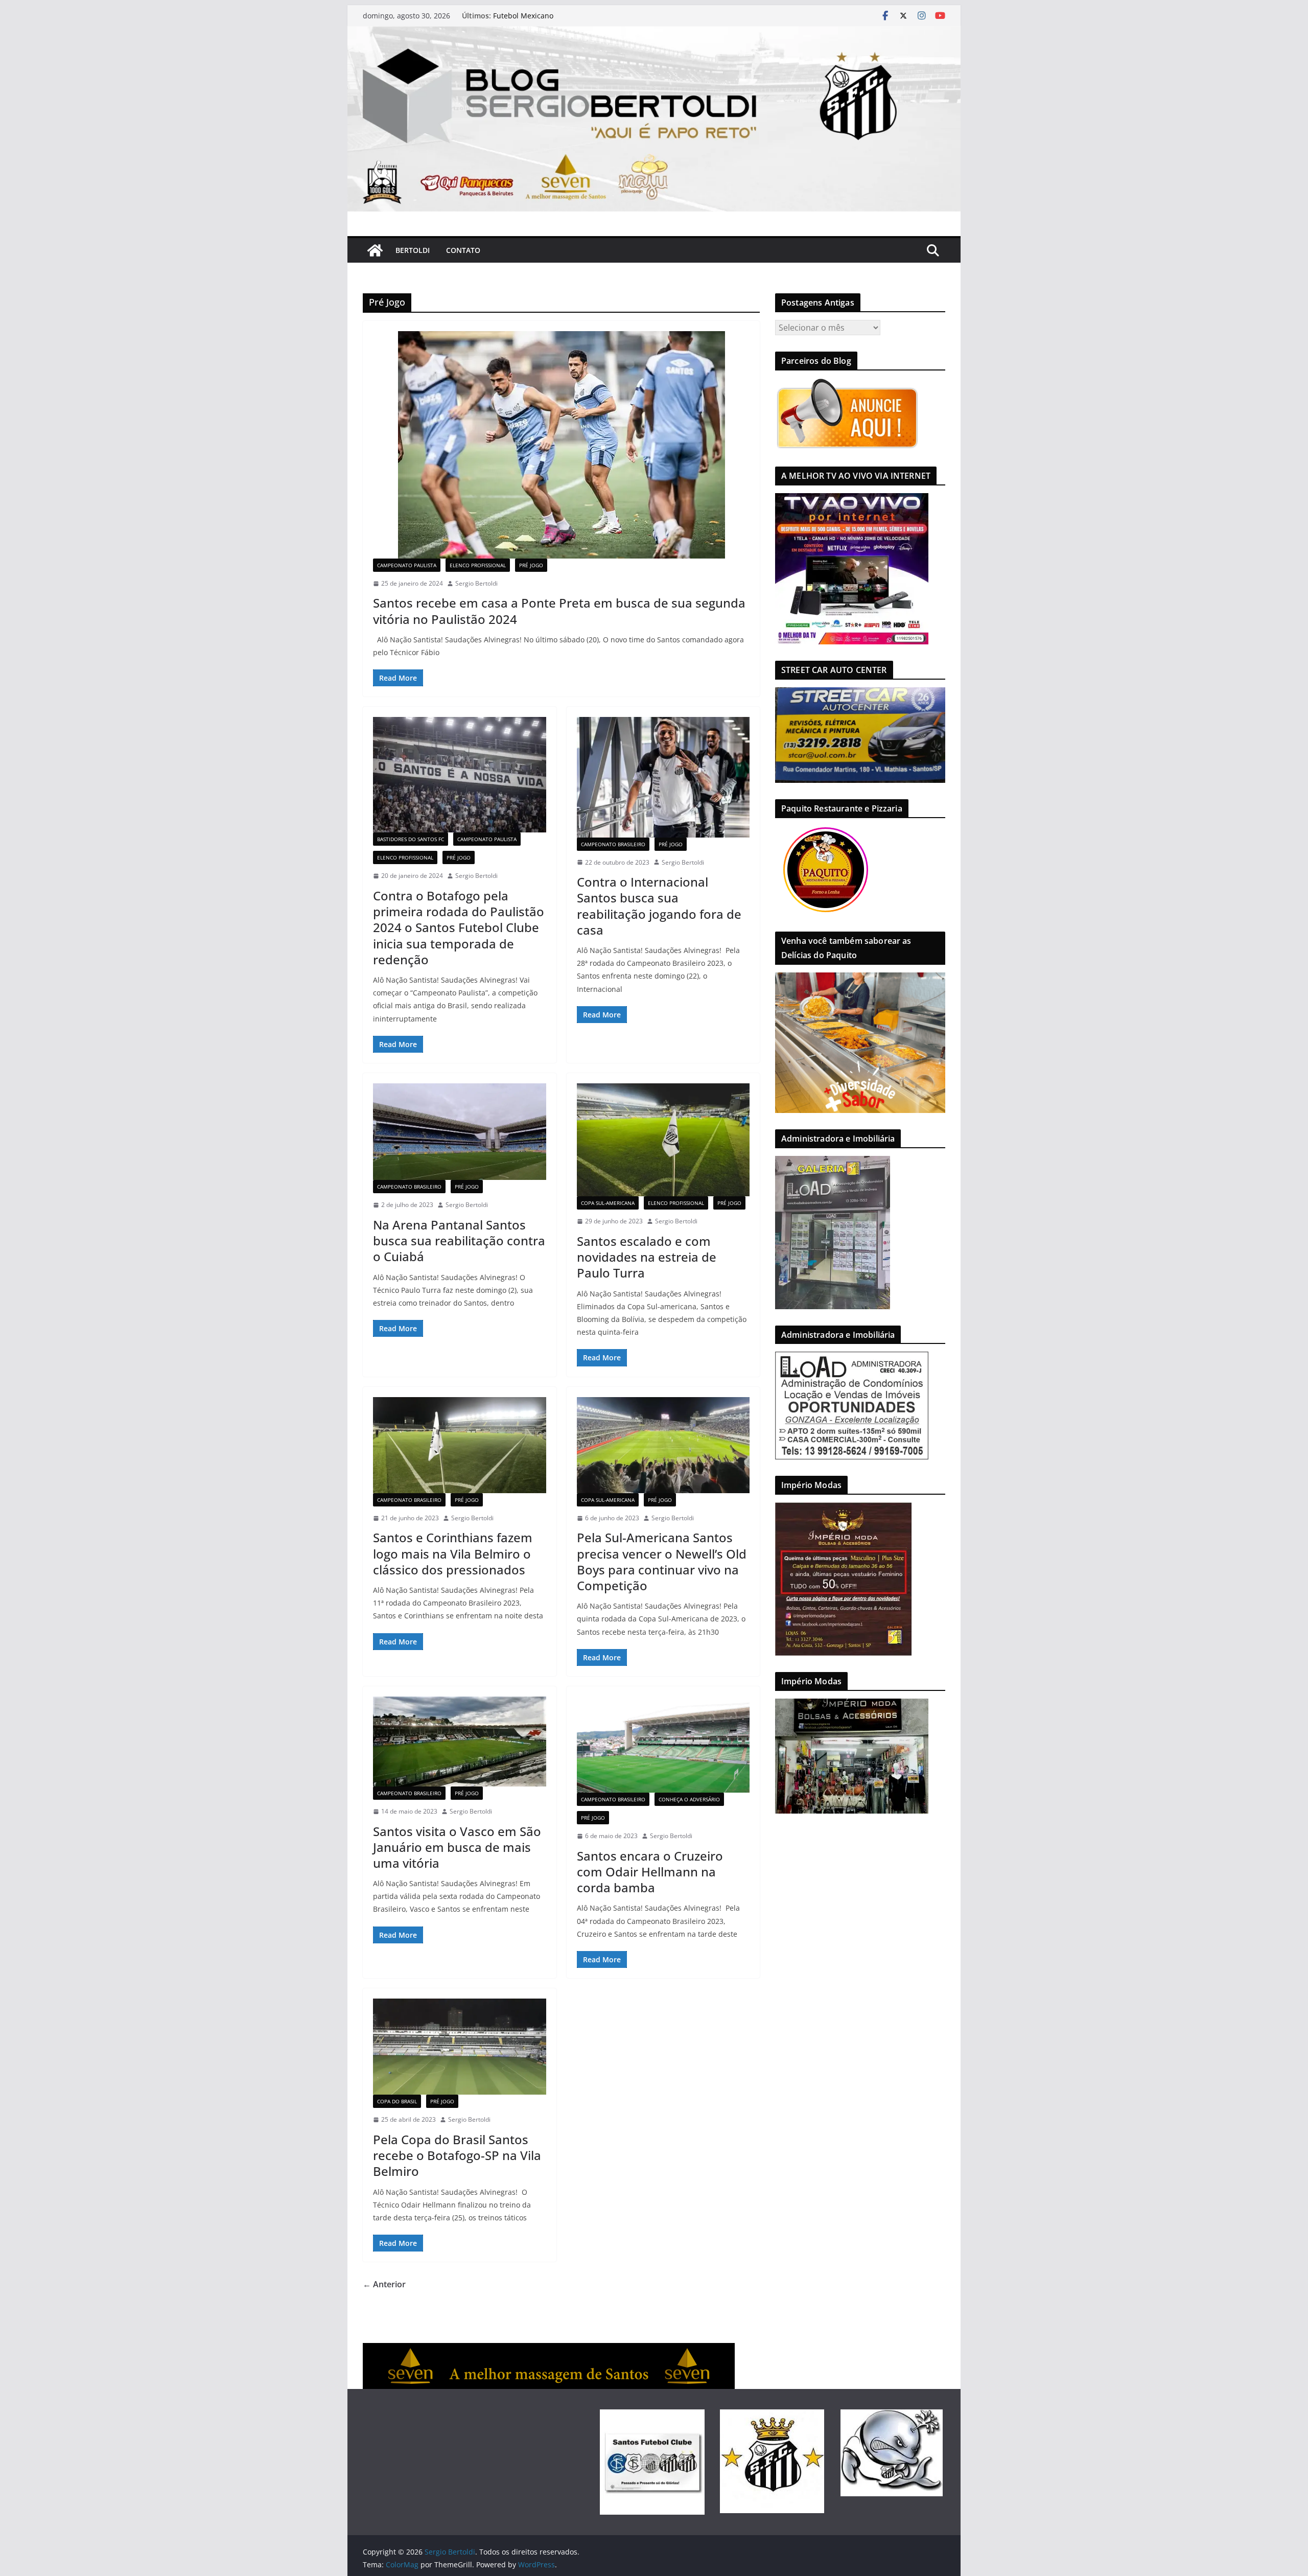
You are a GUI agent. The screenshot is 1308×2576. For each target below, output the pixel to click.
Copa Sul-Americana (608, 1203)
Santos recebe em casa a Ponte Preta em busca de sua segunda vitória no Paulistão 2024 (559, 611)
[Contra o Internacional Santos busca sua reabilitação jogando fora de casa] (663, 777)
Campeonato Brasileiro (613, 844)
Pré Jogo (531, 565)
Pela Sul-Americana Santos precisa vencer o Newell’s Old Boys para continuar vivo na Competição (662, 1561)
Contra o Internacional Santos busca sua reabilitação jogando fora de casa (659, 906)
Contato (463, 250)
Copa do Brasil (397, 2101)
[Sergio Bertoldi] (375, 250)
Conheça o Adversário (689, 1799)
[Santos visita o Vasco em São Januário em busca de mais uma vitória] (460, 1742)
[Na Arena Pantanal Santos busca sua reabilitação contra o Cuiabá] (460, 1132)
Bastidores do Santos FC (411, 839)
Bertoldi (413, 250)
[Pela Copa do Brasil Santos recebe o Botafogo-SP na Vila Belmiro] (460, 2047)
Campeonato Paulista (407, 565)
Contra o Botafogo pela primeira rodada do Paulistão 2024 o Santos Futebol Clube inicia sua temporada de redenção (459, 927)
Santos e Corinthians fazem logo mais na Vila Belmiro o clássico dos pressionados (453, 1553)
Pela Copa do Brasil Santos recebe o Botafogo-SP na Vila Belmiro (457, 2155)
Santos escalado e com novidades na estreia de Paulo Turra (647, 1257)
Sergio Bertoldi (476, 583)
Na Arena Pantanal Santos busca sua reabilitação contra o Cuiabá (459, 1240)
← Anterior (384, 2284)
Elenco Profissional (478, 565)
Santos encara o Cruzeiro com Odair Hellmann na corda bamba (650, 1872)
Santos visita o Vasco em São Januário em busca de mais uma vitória (457, 1847)
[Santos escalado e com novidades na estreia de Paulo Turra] (663, 1140)
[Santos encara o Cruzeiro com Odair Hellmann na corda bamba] (663, 1745)
